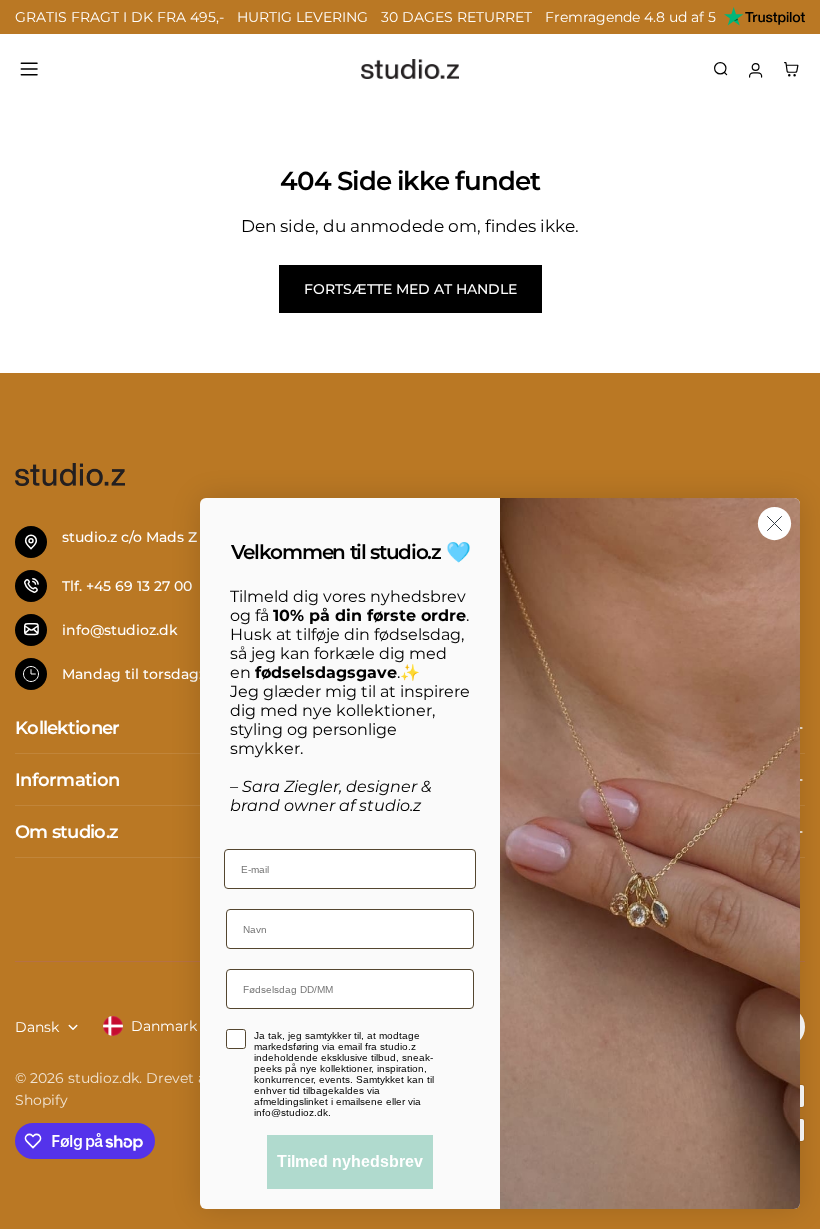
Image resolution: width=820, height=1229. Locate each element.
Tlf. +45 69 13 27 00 (127, 586)
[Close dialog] (774, 523)
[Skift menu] (29, 69)
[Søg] (721, 69)
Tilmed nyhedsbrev (350, 1161)
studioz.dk (103, 1078)
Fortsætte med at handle (410, 289)
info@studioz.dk (120, 630)
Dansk (37, 1027)
